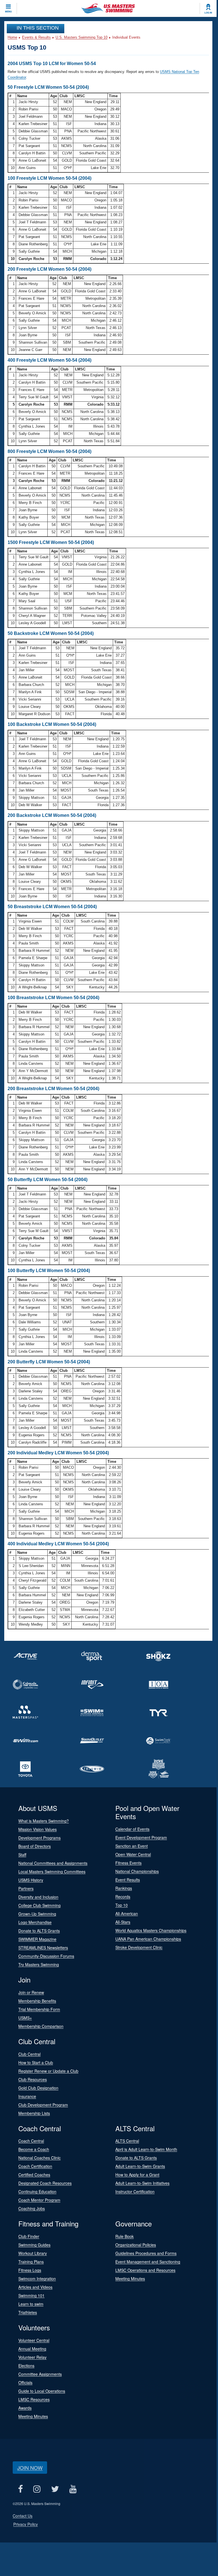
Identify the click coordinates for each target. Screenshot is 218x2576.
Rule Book (125, 2236)
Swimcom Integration (37, 2279)
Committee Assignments (40, 2374)
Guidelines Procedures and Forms (146, 2253)
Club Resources (33, 2079)
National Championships (137, 1871)
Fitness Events (128, 1863)
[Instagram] (37, 2489)
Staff (22, 1855)
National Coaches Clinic (39, 2158)
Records (123, 1897)
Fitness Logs (30, 2270)
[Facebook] (20, 2489)
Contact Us (23, 2516)
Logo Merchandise (35, 1922)
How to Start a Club (36, 2062)
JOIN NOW (30, 2468)
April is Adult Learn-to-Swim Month (146, 2149)
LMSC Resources (34, 2399)
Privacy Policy (26, 2524)
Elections (26, 2366)
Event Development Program (141, 1837)
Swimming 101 (31, 2295)
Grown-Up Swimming (37, 1914)
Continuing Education (37, 2192)
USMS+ (25, 2018)
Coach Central (31, 2141)
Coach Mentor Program (39, 2200)
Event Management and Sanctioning (148, 2262)
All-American (127, 1913)
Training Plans (31, 2262)
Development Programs (39, 1838)
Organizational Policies (136, 2245)
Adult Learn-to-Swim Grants (140, 2166)
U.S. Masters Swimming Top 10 (82, 37)
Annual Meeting (32, 2349)
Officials (25, 2382)
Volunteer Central (34, 2340)
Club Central (29, 2054)
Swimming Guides (34, 2245)
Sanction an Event (132, 1846)
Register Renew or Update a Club (48, 2071)
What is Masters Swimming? (44, 1821)
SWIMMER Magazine (37, 1939)
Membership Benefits (37, 2001)
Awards (25, 2408)
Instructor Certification (135, 2192)
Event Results (128, 1880)
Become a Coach (34, 2149)
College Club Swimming (39, 1905)
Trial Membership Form (39, 2009)
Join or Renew (31, 1992)
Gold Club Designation (38, 2088)
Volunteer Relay (32, 2357)
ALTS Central (127, 2141)
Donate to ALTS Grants (39, 1931)
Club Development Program (43, 2105)
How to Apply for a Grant (137, 2175)
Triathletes (28, 2312)
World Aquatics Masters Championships (151, 1930)
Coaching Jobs (32, 2208)
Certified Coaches (34, 2175)
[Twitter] (55, 2489)
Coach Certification (35, 2166)
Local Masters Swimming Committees (52, 1872)
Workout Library (33, 2253)
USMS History (31, 1880)
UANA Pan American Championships (148, 1939)
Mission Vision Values (38, 1829)
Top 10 (122, 1905)
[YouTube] (73, 2489)
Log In (208, 13)
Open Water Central (133, 1854)
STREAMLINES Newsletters (43, 1948)
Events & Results (36, 37)
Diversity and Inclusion (38, 1897)
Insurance (27, 2096)
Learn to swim (31, 2304)
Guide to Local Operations (42, 2391)
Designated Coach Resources (45, 2183)
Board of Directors (35, 1846)
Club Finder (29, 2236)
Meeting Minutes (130, 2279)
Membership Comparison (41, 2026)
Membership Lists (34, 2113)
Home (12, 37)
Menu (8, 12)
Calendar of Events (132, 1829)
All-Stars (123, 1922)
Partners (26, 1888)
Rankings (124, 1888)
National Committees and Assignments (53, 1863)
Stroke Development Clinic (139, 1947)
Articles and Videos (35, 2287)
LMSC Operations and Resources (145, 2270)
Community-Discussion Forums (46, 1956)
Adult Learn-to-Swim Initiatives (142, 2183)
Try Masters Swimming (39, 1964)
